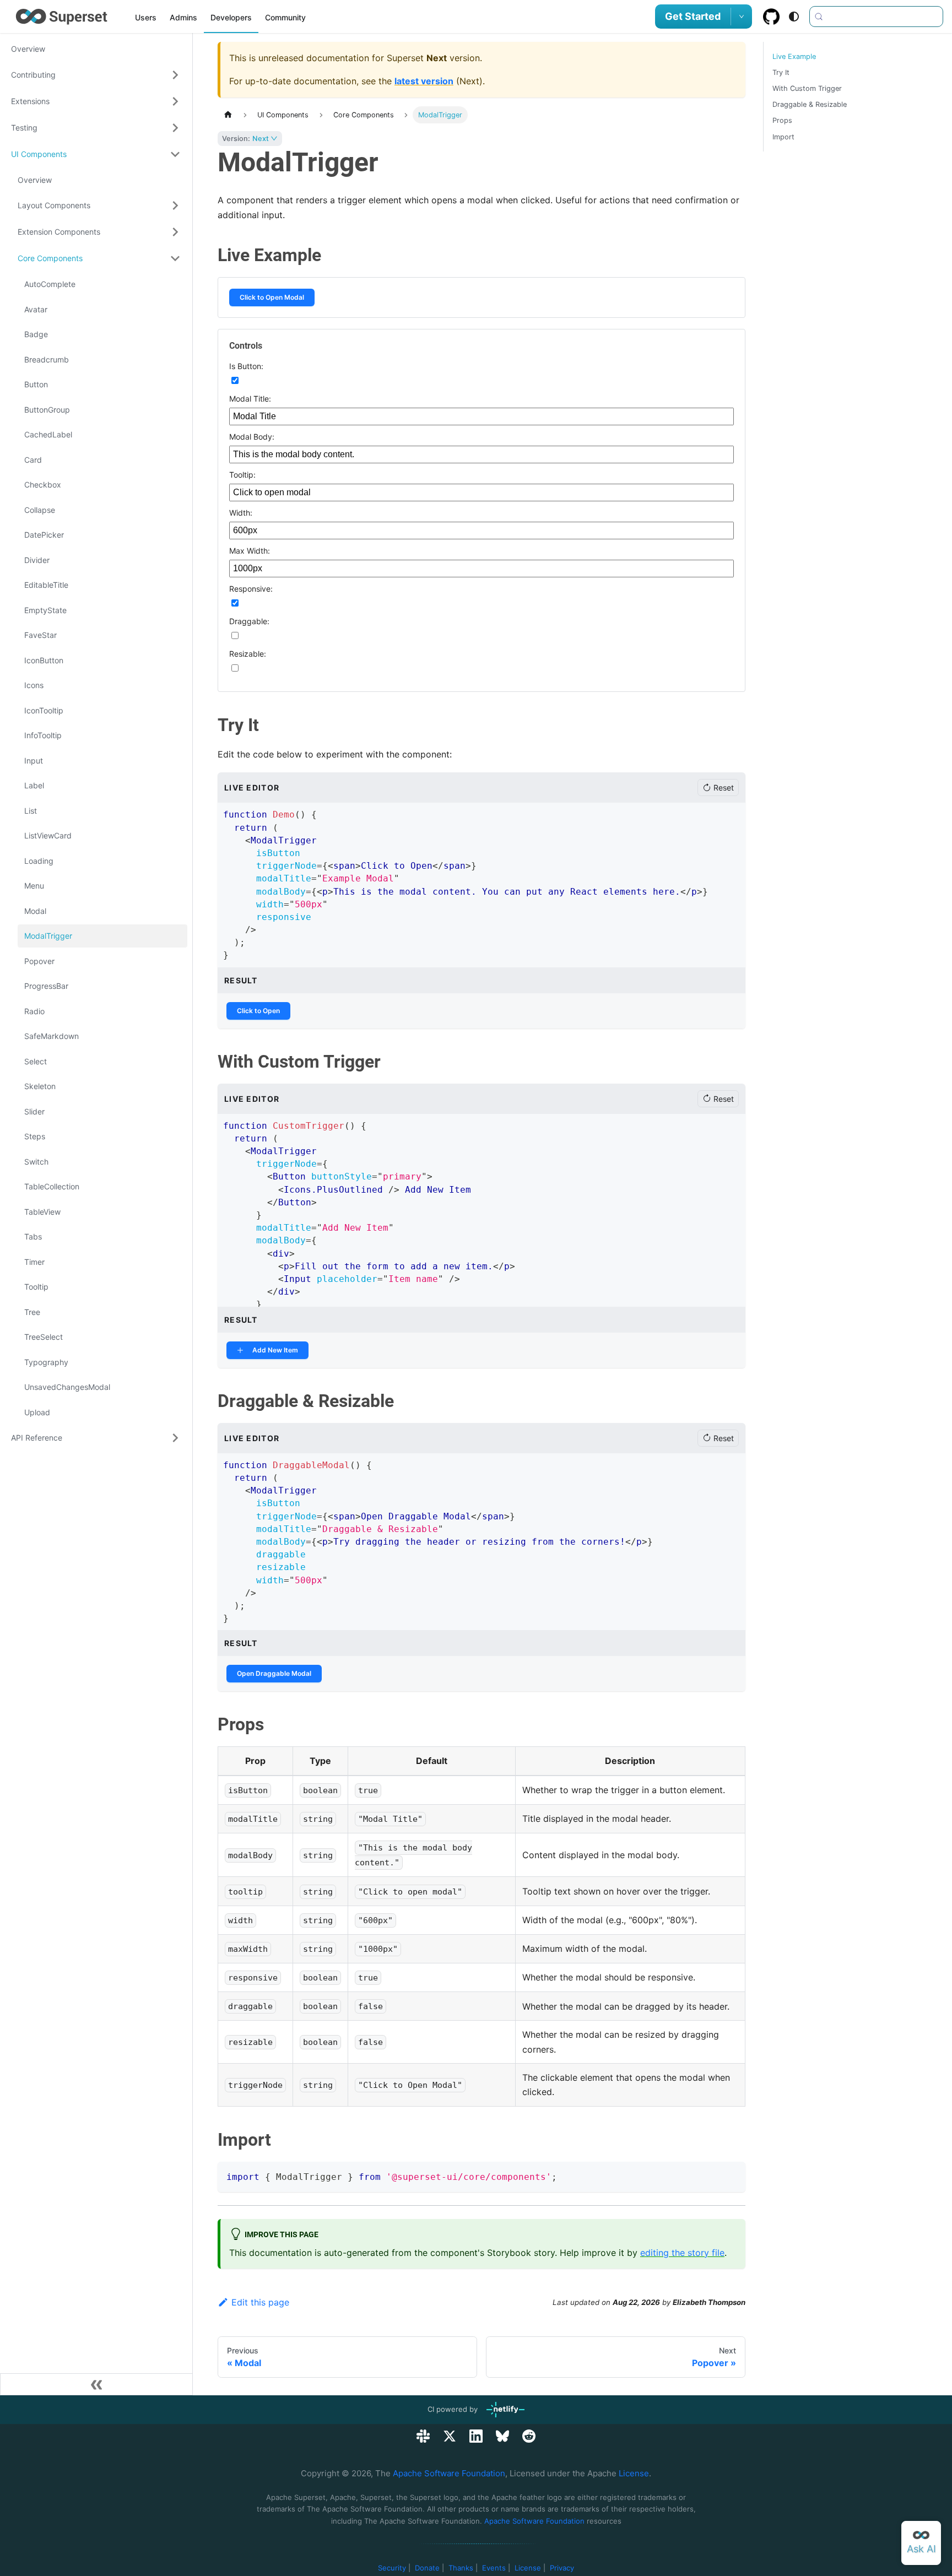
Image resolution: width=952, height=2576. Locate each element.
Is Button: (246, 366)
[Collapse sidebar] (96, 2384)
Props (782, 120)
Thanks (461, 2568)
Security (392, 2568)
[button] (96, 75)
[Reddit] (529, 2436)
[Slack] (423, 2436)
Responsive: (251, 589)
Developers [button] (231, 17)
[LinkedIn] (476, 2436)
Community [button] (285, 17)
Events (494, 2568)
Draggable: (249, 621)
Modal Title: (250, 399)
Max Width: (250, 551)
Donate (427, 2568)
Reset (724, 788)
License (634, 2473)
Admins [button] (183, 17)
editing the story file (682, 2253)
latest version (424, 81)
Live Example (794, 56)
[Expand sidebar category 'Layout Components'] (175, 205)
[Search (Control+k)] (876, 17)
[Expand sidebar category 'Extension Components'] (175, 232)
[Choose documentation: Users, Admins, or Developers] (742, 17)
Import (783, 137)
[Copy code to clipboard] (732, 2175)
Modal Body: (252, 437)
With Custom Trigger (807, 88)
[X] (450, 2436)
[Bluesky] (502, 2436)
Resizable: (248, 654)
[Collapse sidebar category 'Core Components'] (175, 258)
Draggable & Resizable (810, 104)
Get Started (693, 16)
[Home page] (228, 115)
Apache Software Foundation (449, 2473)
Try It (781, 72)
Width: (241, 513)
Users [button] (146, 17)
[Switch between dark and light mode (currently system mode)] (794, 17)
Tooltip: (242, 475)
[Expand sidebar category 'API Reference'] (175, 1438)
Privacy (562, 2568)
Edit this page (260, 2302)
